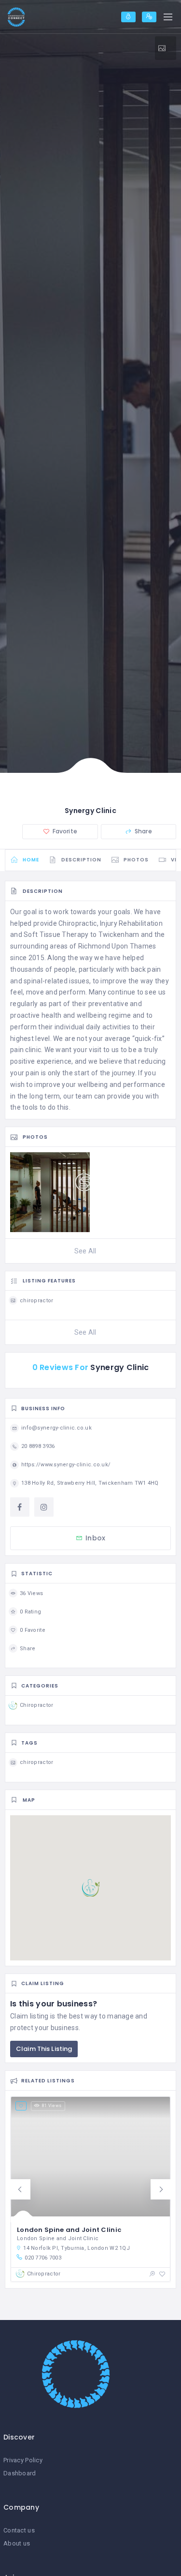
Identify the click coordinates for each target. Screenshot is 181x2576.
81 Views (52, 2106)
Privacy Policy (23, 2460)
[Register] (149, 17)
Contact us (19, 2530)
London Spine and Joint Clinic (69, 2230)
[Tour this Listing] (166, 48)
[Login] (128, 17)
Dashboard (20, 2473)
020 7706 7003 (43, 2258)
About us (17, 2543)
